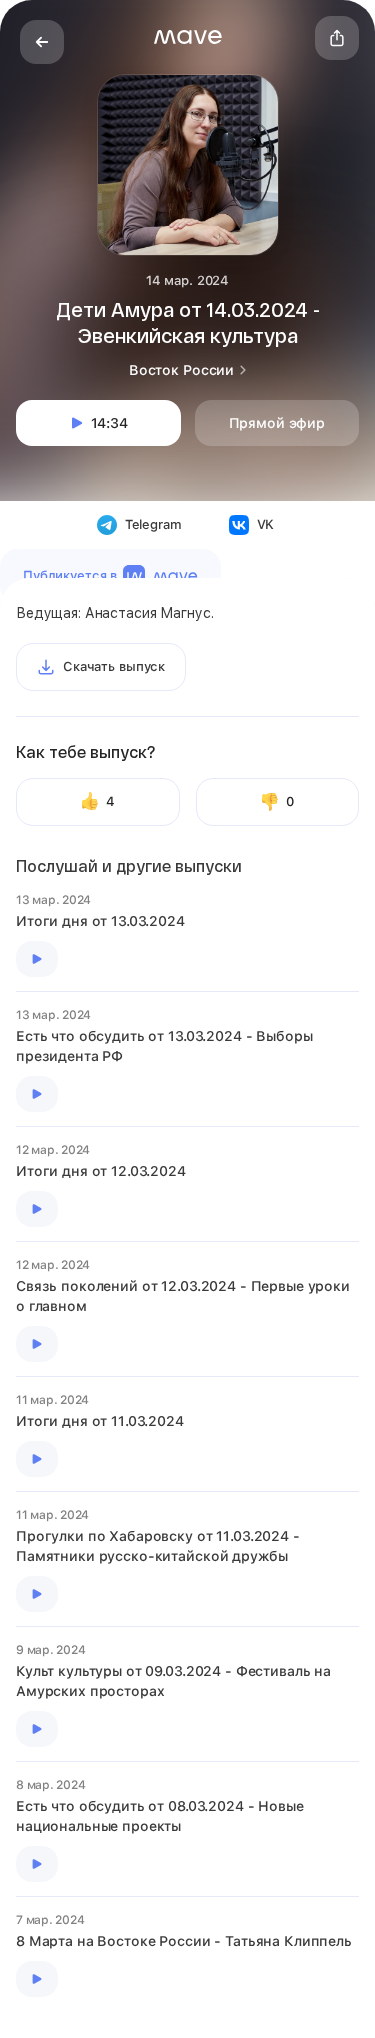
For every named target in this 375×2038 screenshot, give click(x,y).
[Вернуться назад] (42, 42)
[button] (188, 37)
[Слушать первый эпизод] (37, 959)
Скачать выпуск (114, 666)
